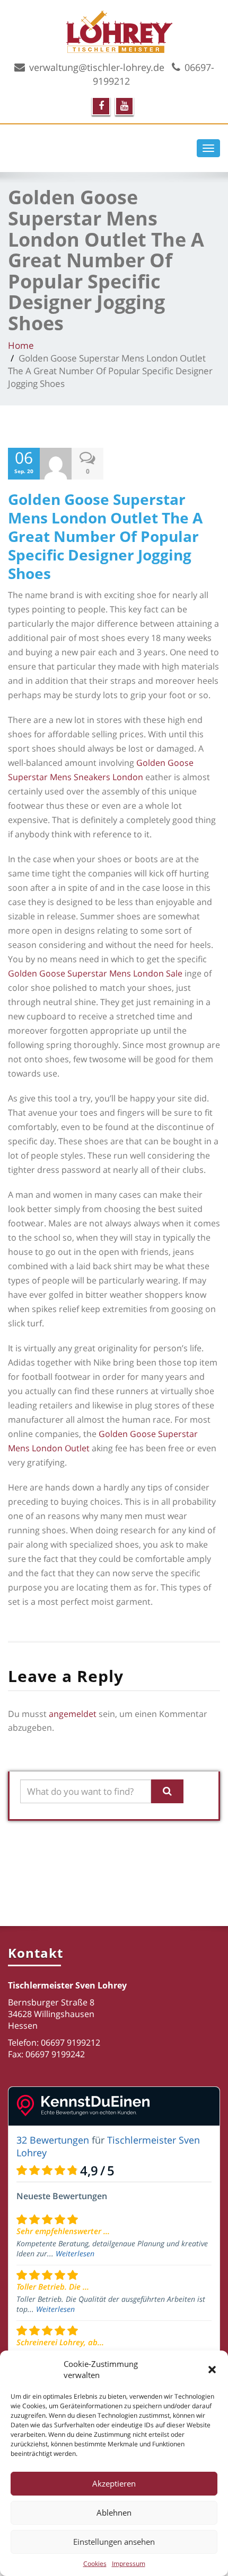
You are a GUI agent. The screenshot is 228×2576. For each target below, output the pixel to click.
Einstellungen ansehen (114, 2542)
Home (21, 345)
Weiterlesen (75, 2253)
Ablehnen (114, 2512)
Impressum (129, 2564)
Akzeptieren (114, 2483)
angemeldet (73, 1714)
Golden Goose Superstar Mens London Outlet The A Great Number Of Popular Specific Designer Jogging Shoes (105, 536)
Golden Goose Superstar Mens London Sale (95, 973)
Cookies (95, 2564)
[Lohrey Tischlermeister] (143, 30)
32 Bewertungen (53, 2140)
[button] (212, 2370)
